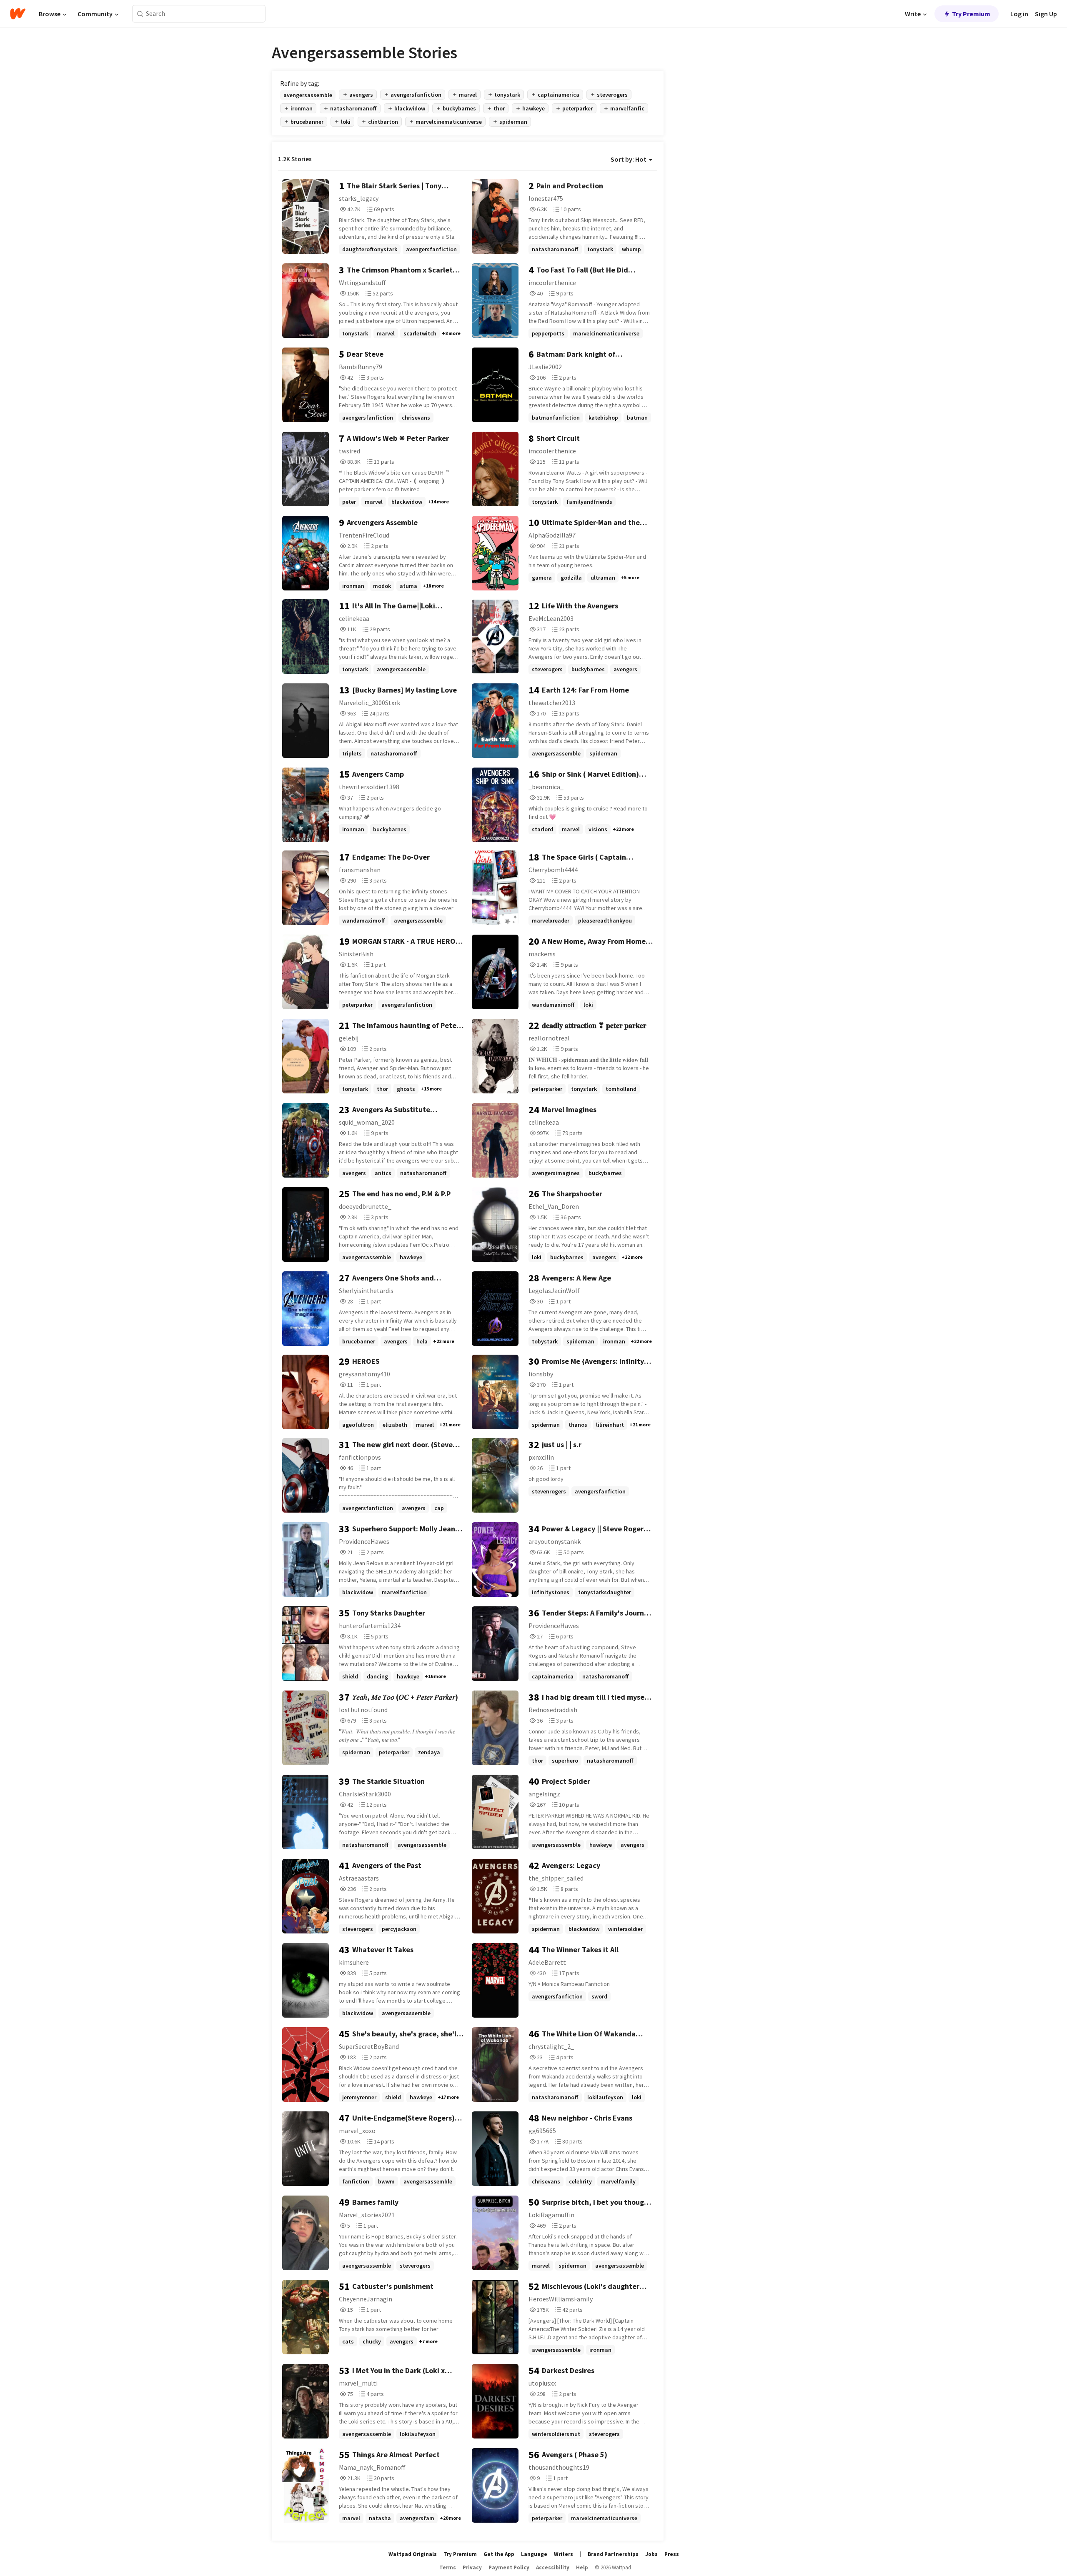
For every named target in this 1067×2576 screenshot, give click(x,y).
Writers (564, 2554)
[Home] (18, 14)
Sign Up (1046, 14)
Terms (448, 2567)
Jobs (651, 2554)
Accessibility (553, 2567)
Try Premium (971, 14)
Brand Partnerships (613, 2554)
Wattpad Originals (413, 2554)
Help (582, 2567)
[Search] (140, 14)
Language (534, 2554)
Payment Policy (509, 2567)
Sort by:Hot (629, 159)
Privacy (472, 2567)
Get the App (499, 2554)
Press (672, 2554)
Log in (1019, 14)
